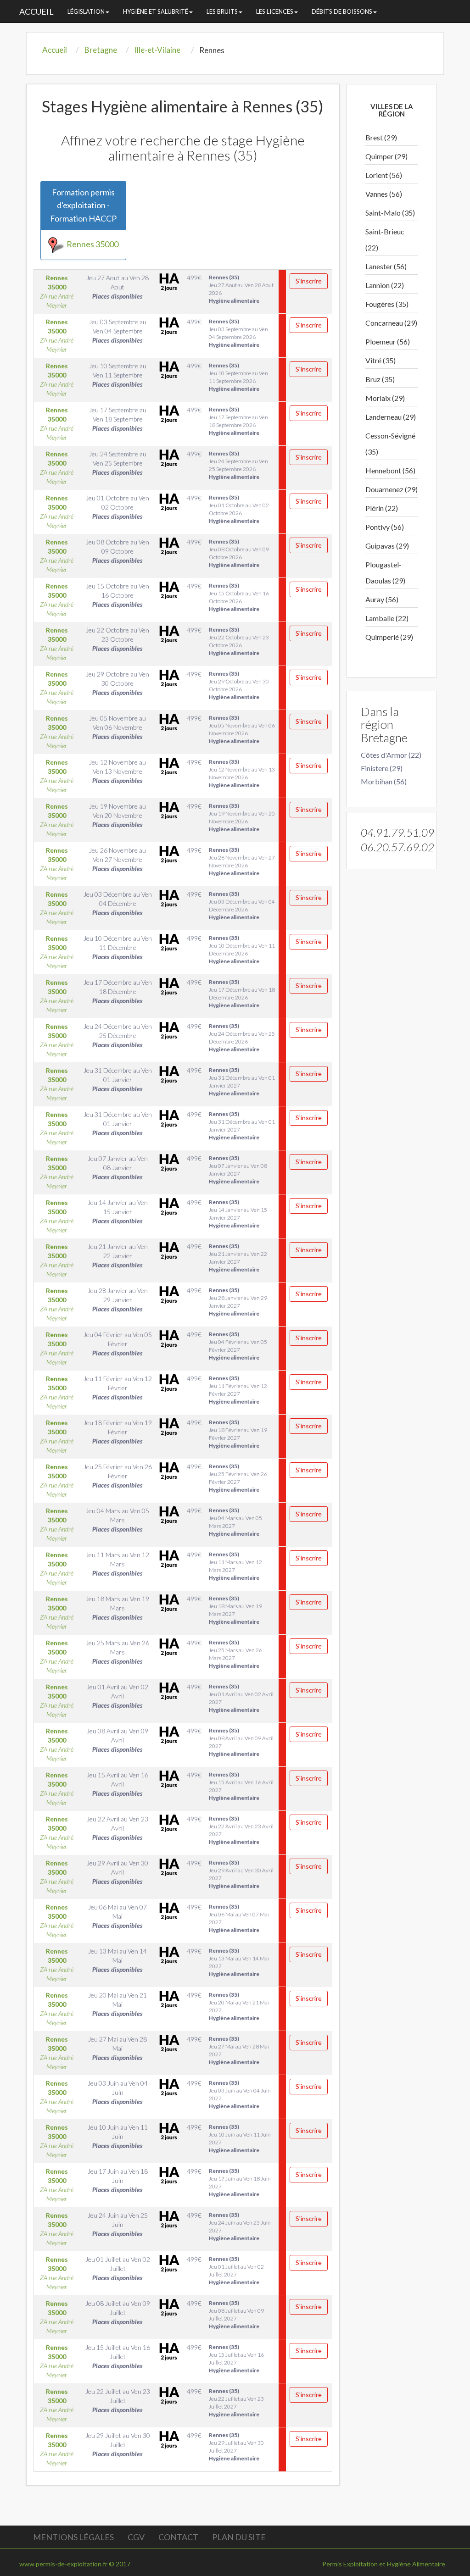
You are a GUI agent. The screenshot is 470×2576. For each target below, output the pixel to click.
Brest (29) (381, 137)
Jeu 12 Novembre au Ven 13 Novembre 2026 (242, 773)
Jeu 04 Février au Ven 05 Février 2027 (238, 1346)
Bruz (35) (380, 379)
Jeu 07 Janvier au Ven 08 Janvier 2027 (238, 1170)
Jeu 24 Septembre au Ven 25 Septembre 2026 (238, 465)
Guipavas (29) (387, 546)
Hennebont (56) (390, 470)
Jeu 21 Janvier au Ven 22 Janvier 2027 (238, 1258)
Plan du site (239, 2537)
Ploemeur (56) (388, 341)
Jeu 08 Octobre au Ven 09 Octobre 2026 (239, 553)
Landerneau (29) (391, 417)
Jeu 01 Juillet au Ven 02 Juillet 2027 (236, 2271)
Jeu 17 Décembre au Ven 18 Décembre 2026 (242, 994)
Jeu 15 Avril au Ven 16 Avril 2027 (241, 1786)
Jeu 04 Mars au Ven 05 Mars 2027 (235, 1522)
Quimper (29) (386, 156)
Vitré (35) (380, 360)
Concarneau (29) (391, 323)
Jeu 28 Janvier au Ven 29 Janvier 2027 (238, 1302)
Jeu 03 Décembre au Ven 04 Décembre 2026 (242, 905)
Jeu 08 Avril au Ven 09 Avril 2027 (241, 1742)
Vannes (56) (384, 194)
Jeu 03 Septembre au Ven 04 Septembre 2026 (238, 333)
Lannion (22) (385, 285)
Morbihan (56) (384, 781)
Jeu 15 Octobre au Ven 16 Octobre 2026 (239, 597)
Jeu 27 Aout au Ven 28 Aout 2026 (241, 289)
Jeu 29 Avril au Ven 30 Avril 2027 (241, 1874)
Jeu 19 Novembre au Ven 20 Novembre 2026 (242, 817)
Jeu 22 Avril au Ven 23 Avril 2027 (241, 1830)
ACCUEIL (36, 11)
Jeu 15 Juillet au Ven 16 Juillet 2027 (236, 2359)
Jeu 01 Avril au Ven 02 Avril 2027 (241, 1698)
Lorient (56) (384, 175)
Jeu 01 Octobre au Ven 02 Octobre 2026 (239, 509)
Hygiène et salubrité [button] (156, 11)
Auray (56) (382, 599)
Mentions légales (73, 2537)
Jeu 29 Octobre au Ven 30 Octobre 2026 (239, 685)
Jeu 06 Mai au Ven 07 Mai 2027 (239, 1918)
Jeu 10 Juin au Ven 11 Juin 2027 (240, 2138)
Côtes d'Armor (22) (391, 755)
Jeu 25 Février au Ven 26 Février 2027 (238, 1478)
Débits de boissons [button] (342, 11)
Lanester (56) (386, 266)
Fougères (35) (387, 304)
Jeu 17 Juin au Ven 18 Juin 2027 (240, 2182)
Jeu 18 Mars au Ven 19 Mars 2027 (235, 1610)
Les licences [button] (275, 11)
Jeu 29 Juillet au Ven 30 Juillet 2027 (236, 2447)
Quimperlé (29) (389, 637)
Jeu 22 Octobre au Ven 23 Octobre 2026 (239, 641)
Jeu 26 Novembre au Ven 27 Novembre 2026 (242, 861)
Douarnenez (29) (392, 489)
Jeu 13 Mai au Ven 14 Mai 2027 (239, 1962)
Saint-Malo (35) (390, 213)
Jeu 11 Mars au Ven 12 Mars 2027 (235, 1566)
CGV (136, 2537)
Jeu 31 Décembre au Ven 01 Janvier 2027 (242, 1082)
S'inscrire (309, 281)
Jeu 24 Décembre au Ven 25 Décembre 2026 (242, 1038)
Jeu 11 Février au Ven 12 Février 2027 (238, 1390)
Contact (178, 2537)
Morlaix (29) (385, 398)
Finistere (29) (382, 768)
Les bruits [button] (222, 11)
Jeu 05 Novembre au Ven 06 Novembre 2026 (242, 729)
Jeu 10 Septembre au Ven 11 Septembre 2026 (238, 377)
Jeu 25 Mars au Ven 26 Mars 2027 (235, 1654)
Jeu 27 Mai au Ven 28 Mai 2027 (239, 2050)
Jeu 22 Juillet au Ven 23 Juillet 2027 (236, 2403)
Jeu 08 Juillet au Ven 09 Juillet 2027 (236, 2315)
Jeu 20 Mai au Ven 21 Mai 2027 (239, 2006)
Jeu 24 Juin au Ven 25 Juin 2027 (240, 2226)
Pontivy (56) (385, 527)
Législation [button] (86, 11)
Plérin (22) (382, 508)
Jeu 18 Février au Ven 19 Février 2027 (238, 1434)
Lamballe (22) (387, 618)
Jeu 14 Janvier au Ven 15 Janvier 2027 (238, 1214)
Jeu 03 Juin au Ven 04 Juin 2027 (240, 2094)
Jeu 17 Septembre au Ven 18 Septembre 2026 (238, 421)
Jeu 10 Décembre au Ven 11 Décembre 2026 (242, 949)
